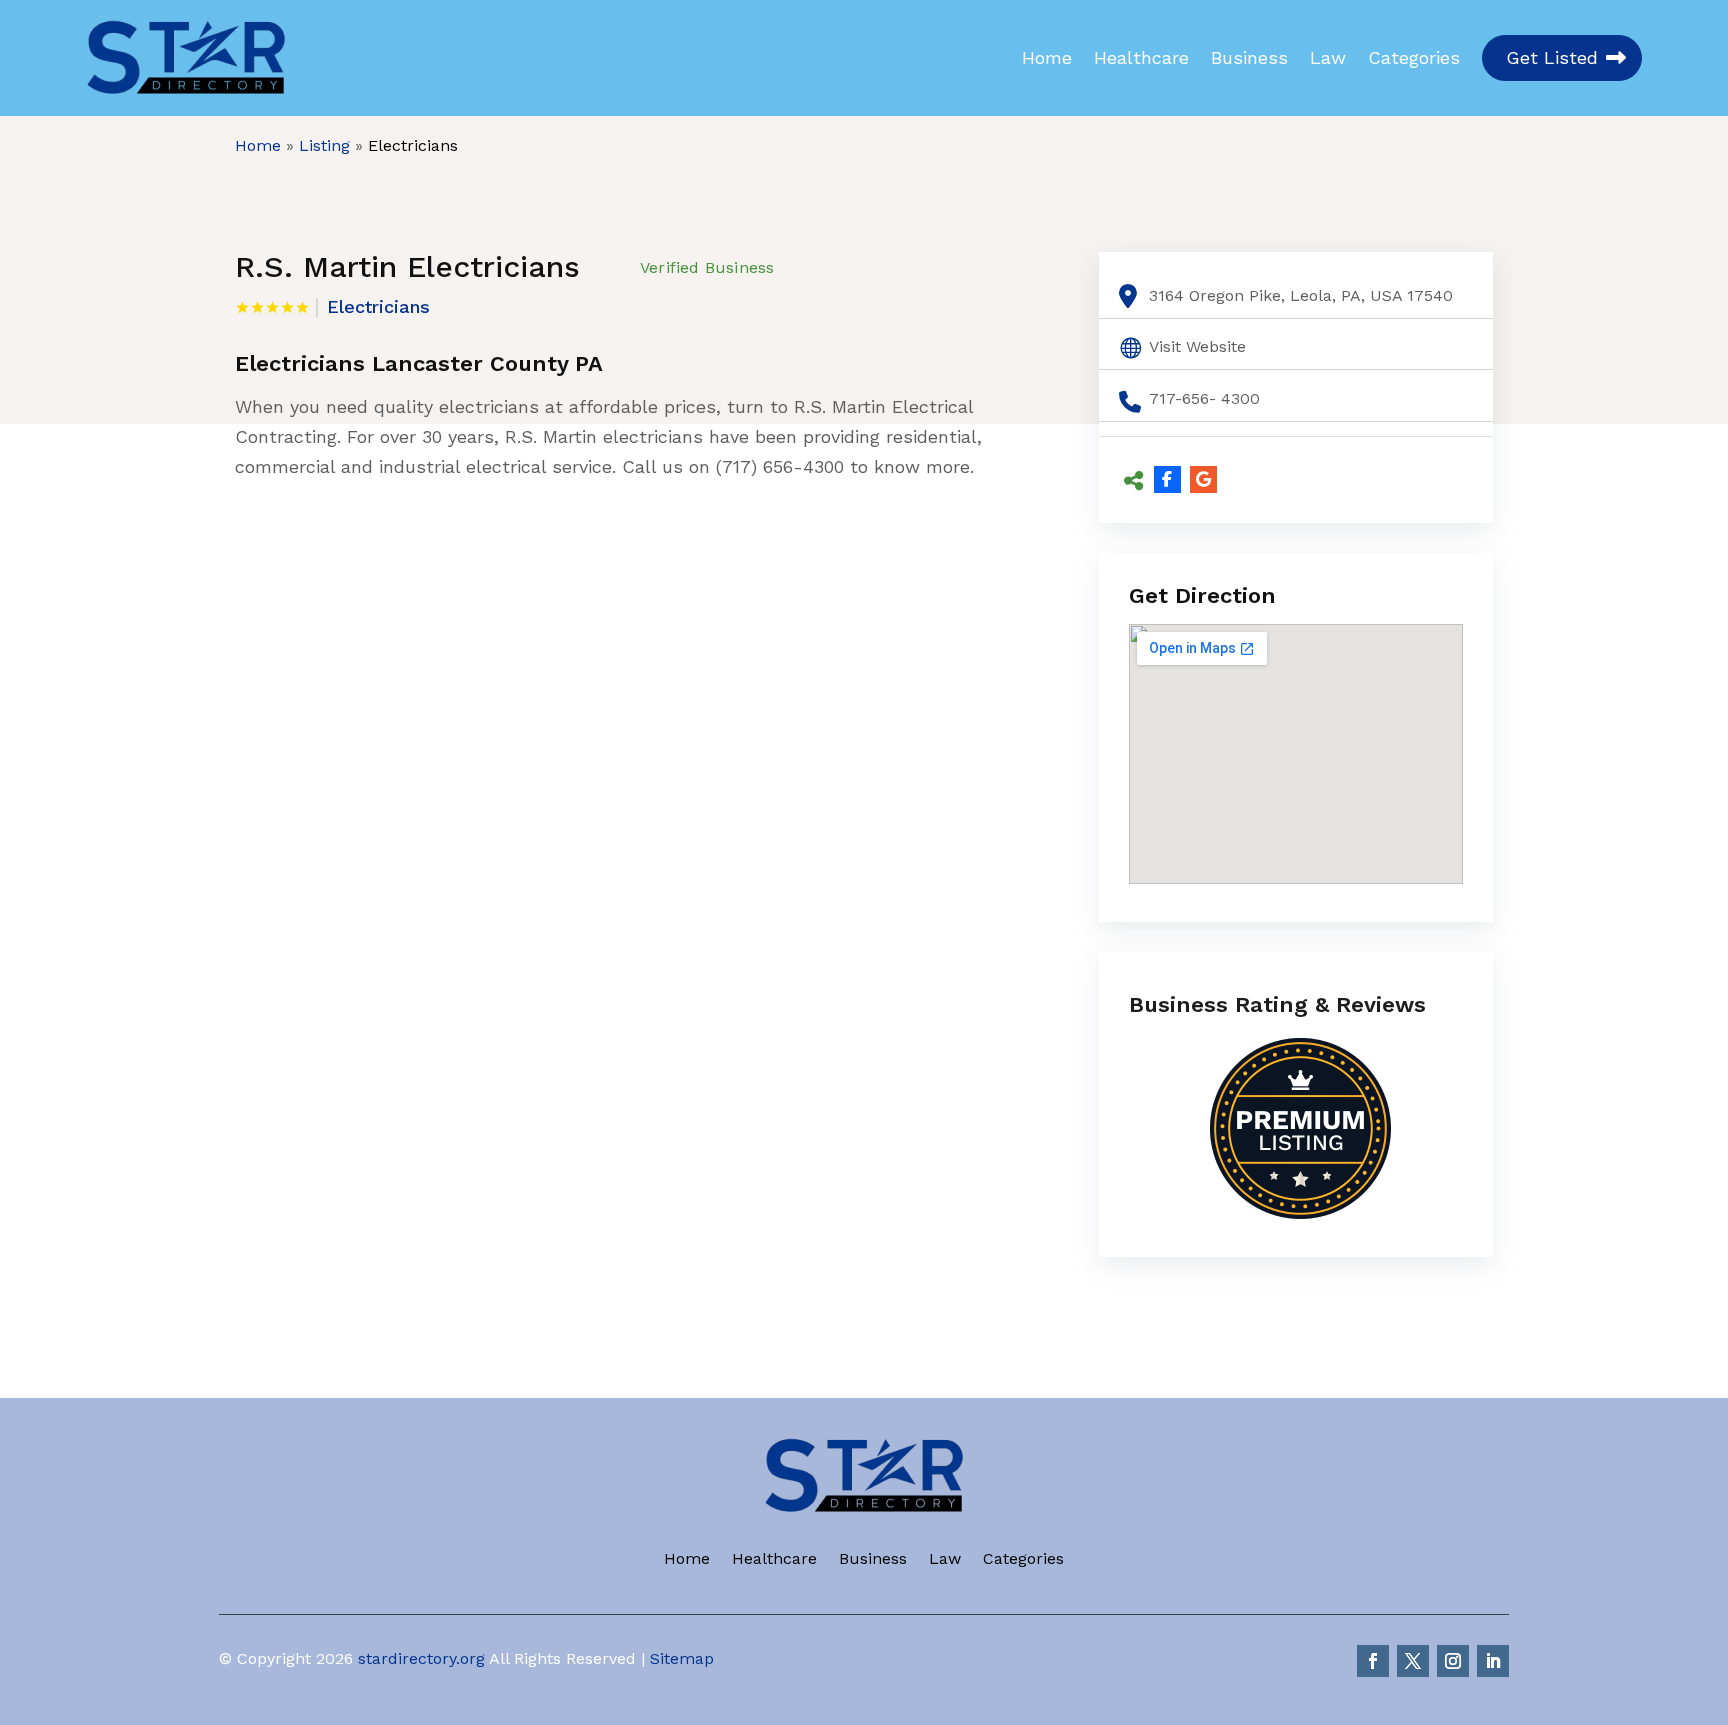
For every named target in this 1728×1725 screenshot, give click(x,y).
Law (1328, 58)
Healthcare (1141, 58)
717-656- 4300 (1204, 398)
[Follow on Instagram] (1453, 1661)
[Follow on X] (1413, 1661)
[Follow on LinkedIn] (1493, 1661)
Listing (324, 145)
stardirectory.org (421, 1658)
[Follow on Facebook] (1373, 1661)
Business (1249, 58)
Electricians (413, 145)
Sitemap (682, 1658)
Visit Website (1197, 346)
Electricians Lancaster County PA (419, 363)
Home (1047, 58)
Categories (1414, 58)
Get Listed (1552, 57)
